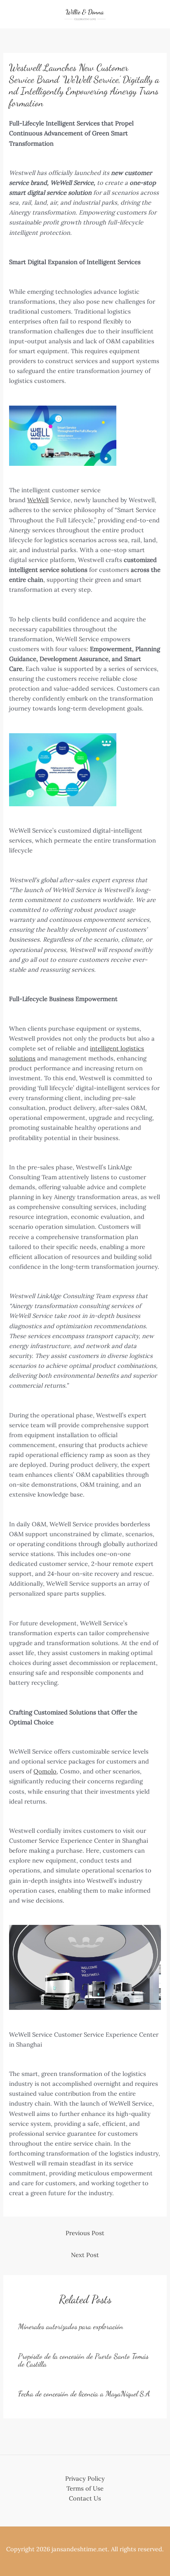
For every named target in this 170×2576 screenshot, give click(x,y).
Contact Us (85, 2498)
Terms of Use (85, 2488)
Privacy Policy (85, 2478)
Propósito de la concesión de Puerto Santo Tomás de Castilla (83, 2360)
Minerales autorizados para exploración (71, 2326)
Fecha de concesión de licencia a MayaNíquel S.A (84, 2394)
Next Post (85, 2255)
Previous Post (85, 2233)
